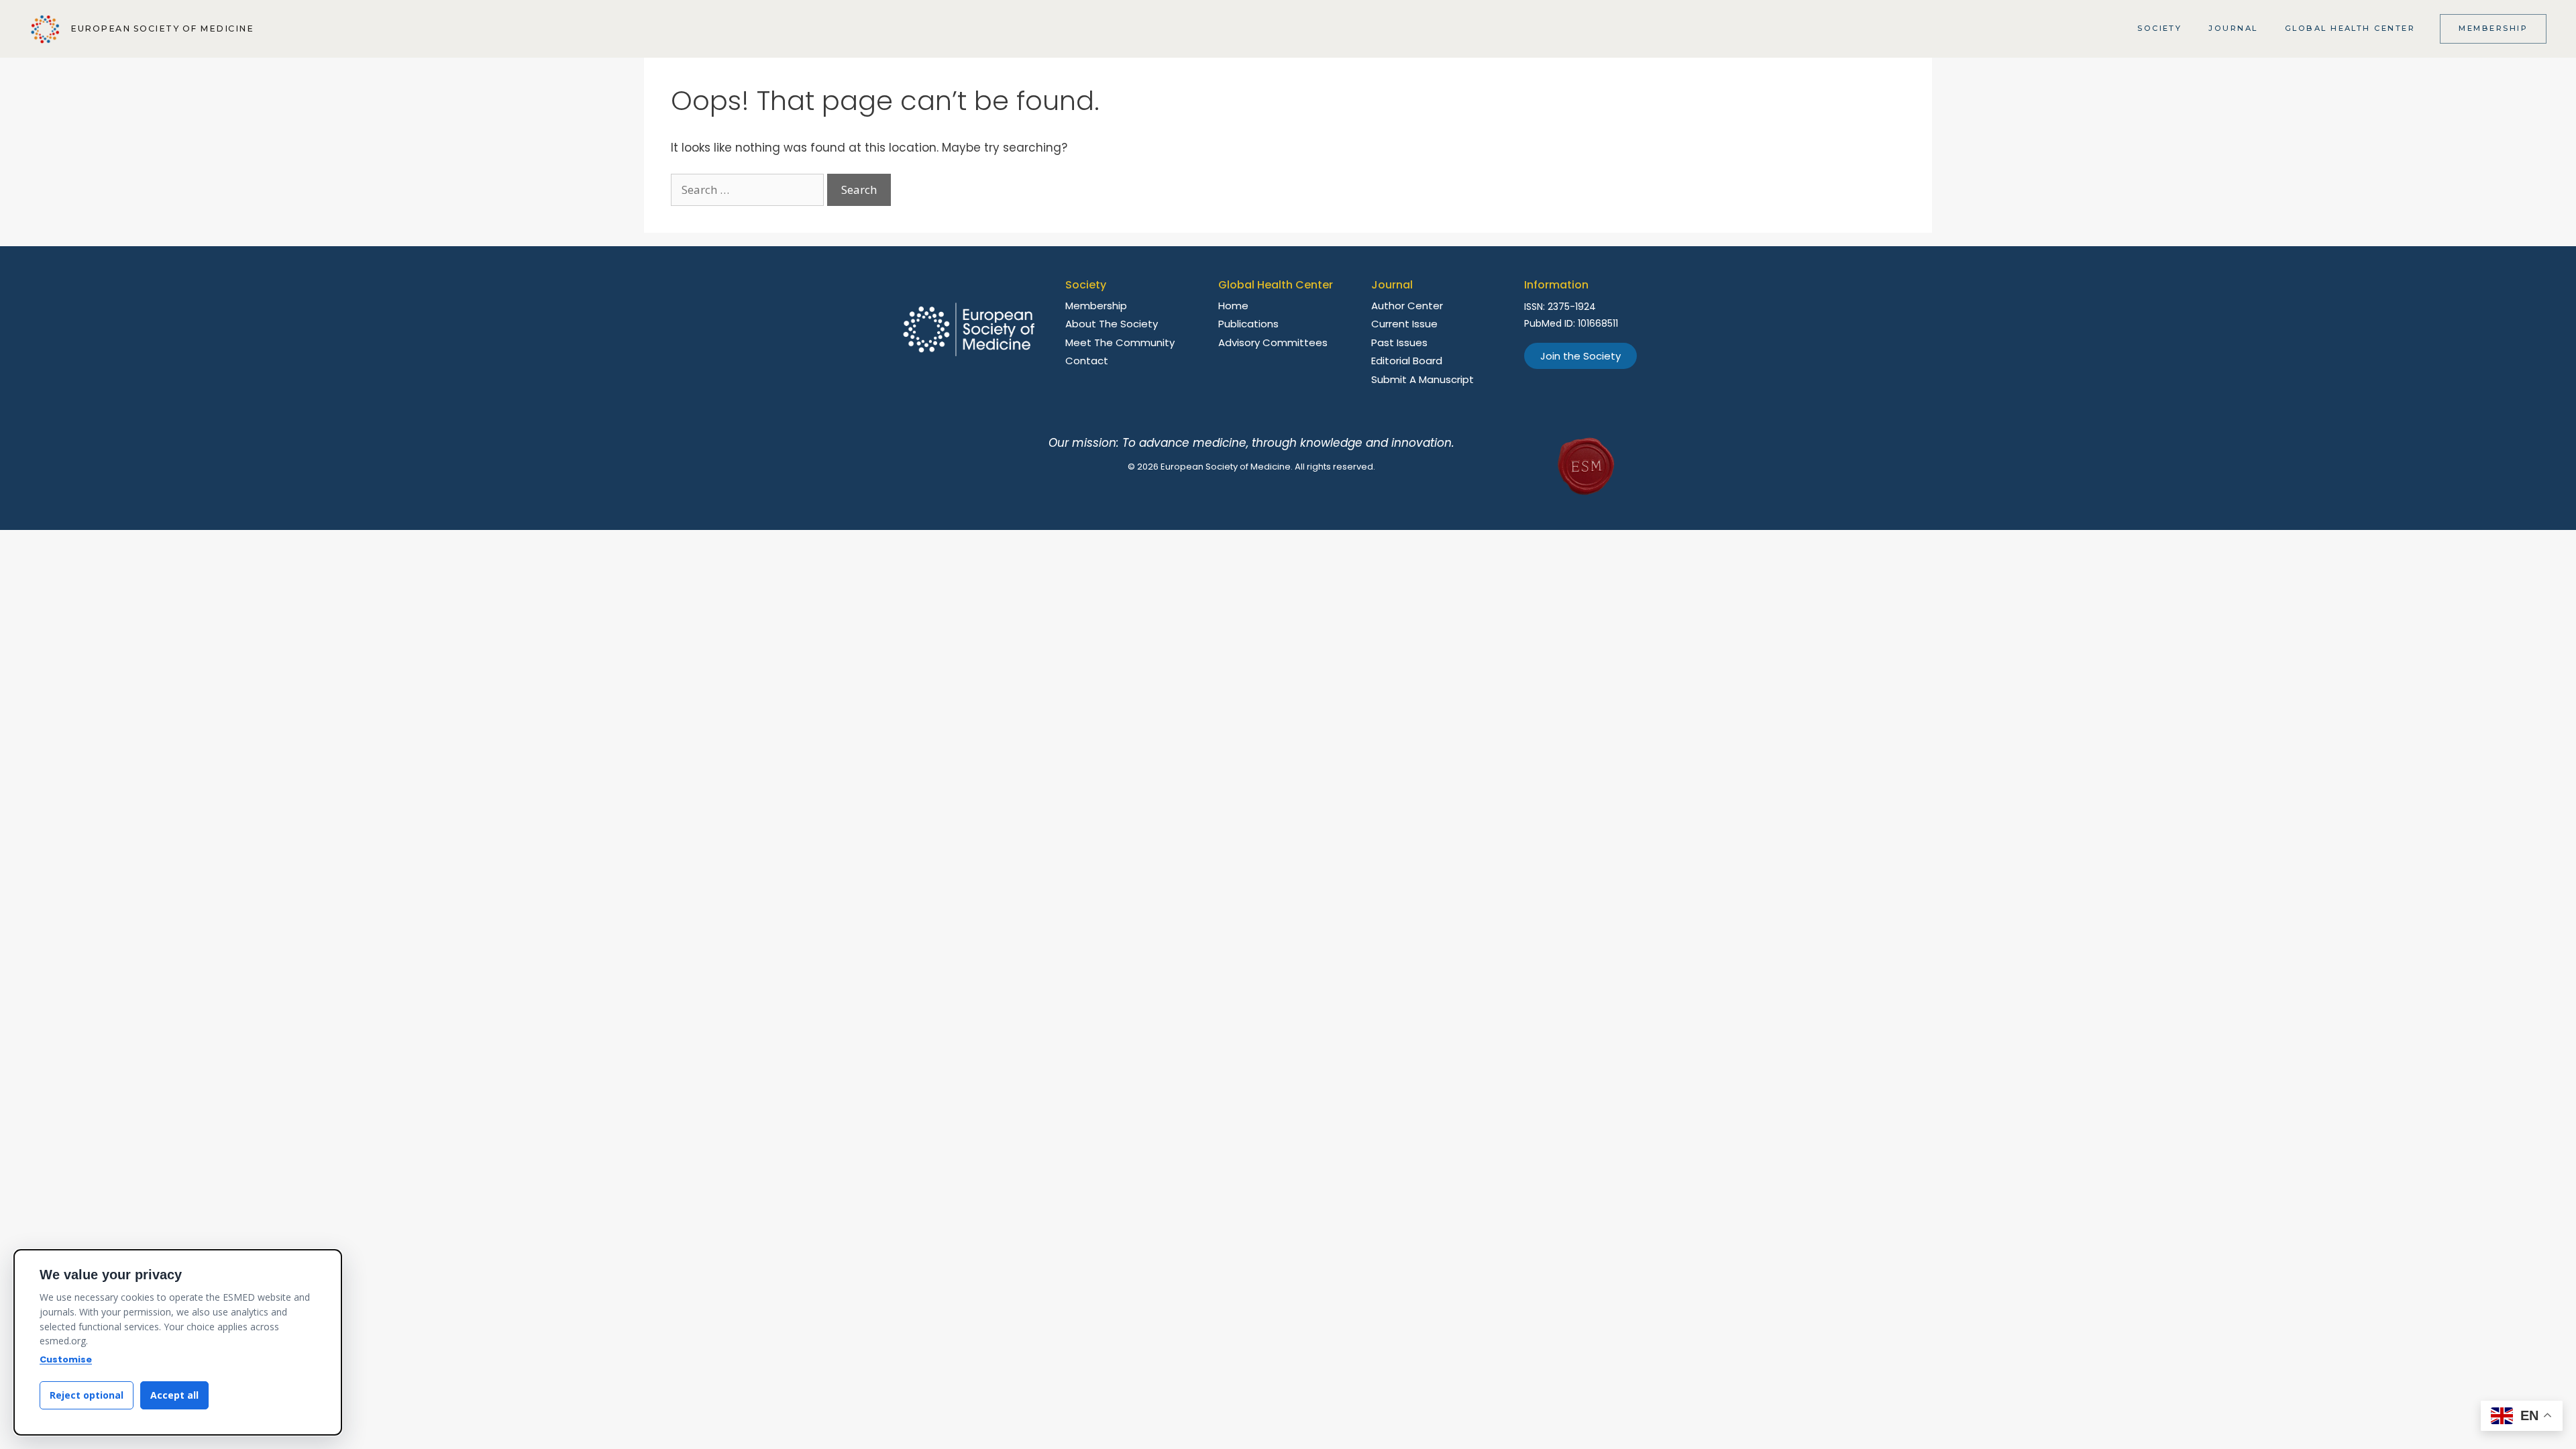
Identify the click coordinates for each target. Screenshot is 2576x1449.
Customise (66, 1359)
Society (2159, 28)
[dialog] (178, 1342)
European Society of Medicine (162, 29)
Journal (2233, 28)
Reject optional (87, 1395)
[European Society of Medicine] (45, 29)
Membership (2493, 28)
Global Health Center (2350, 28)
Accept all (174, 1395)
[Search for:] (749, 190)
